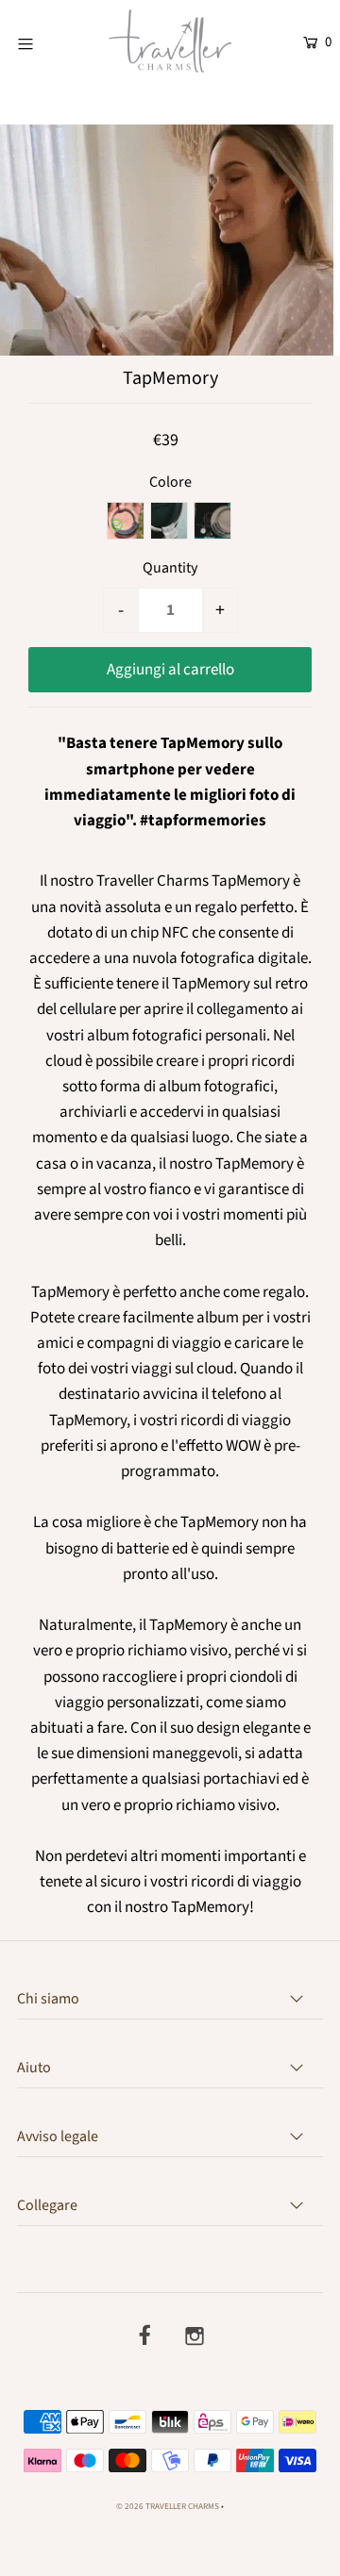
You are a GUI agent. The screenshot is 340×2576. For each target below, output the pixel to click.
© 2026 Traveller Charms (168, 2507)
